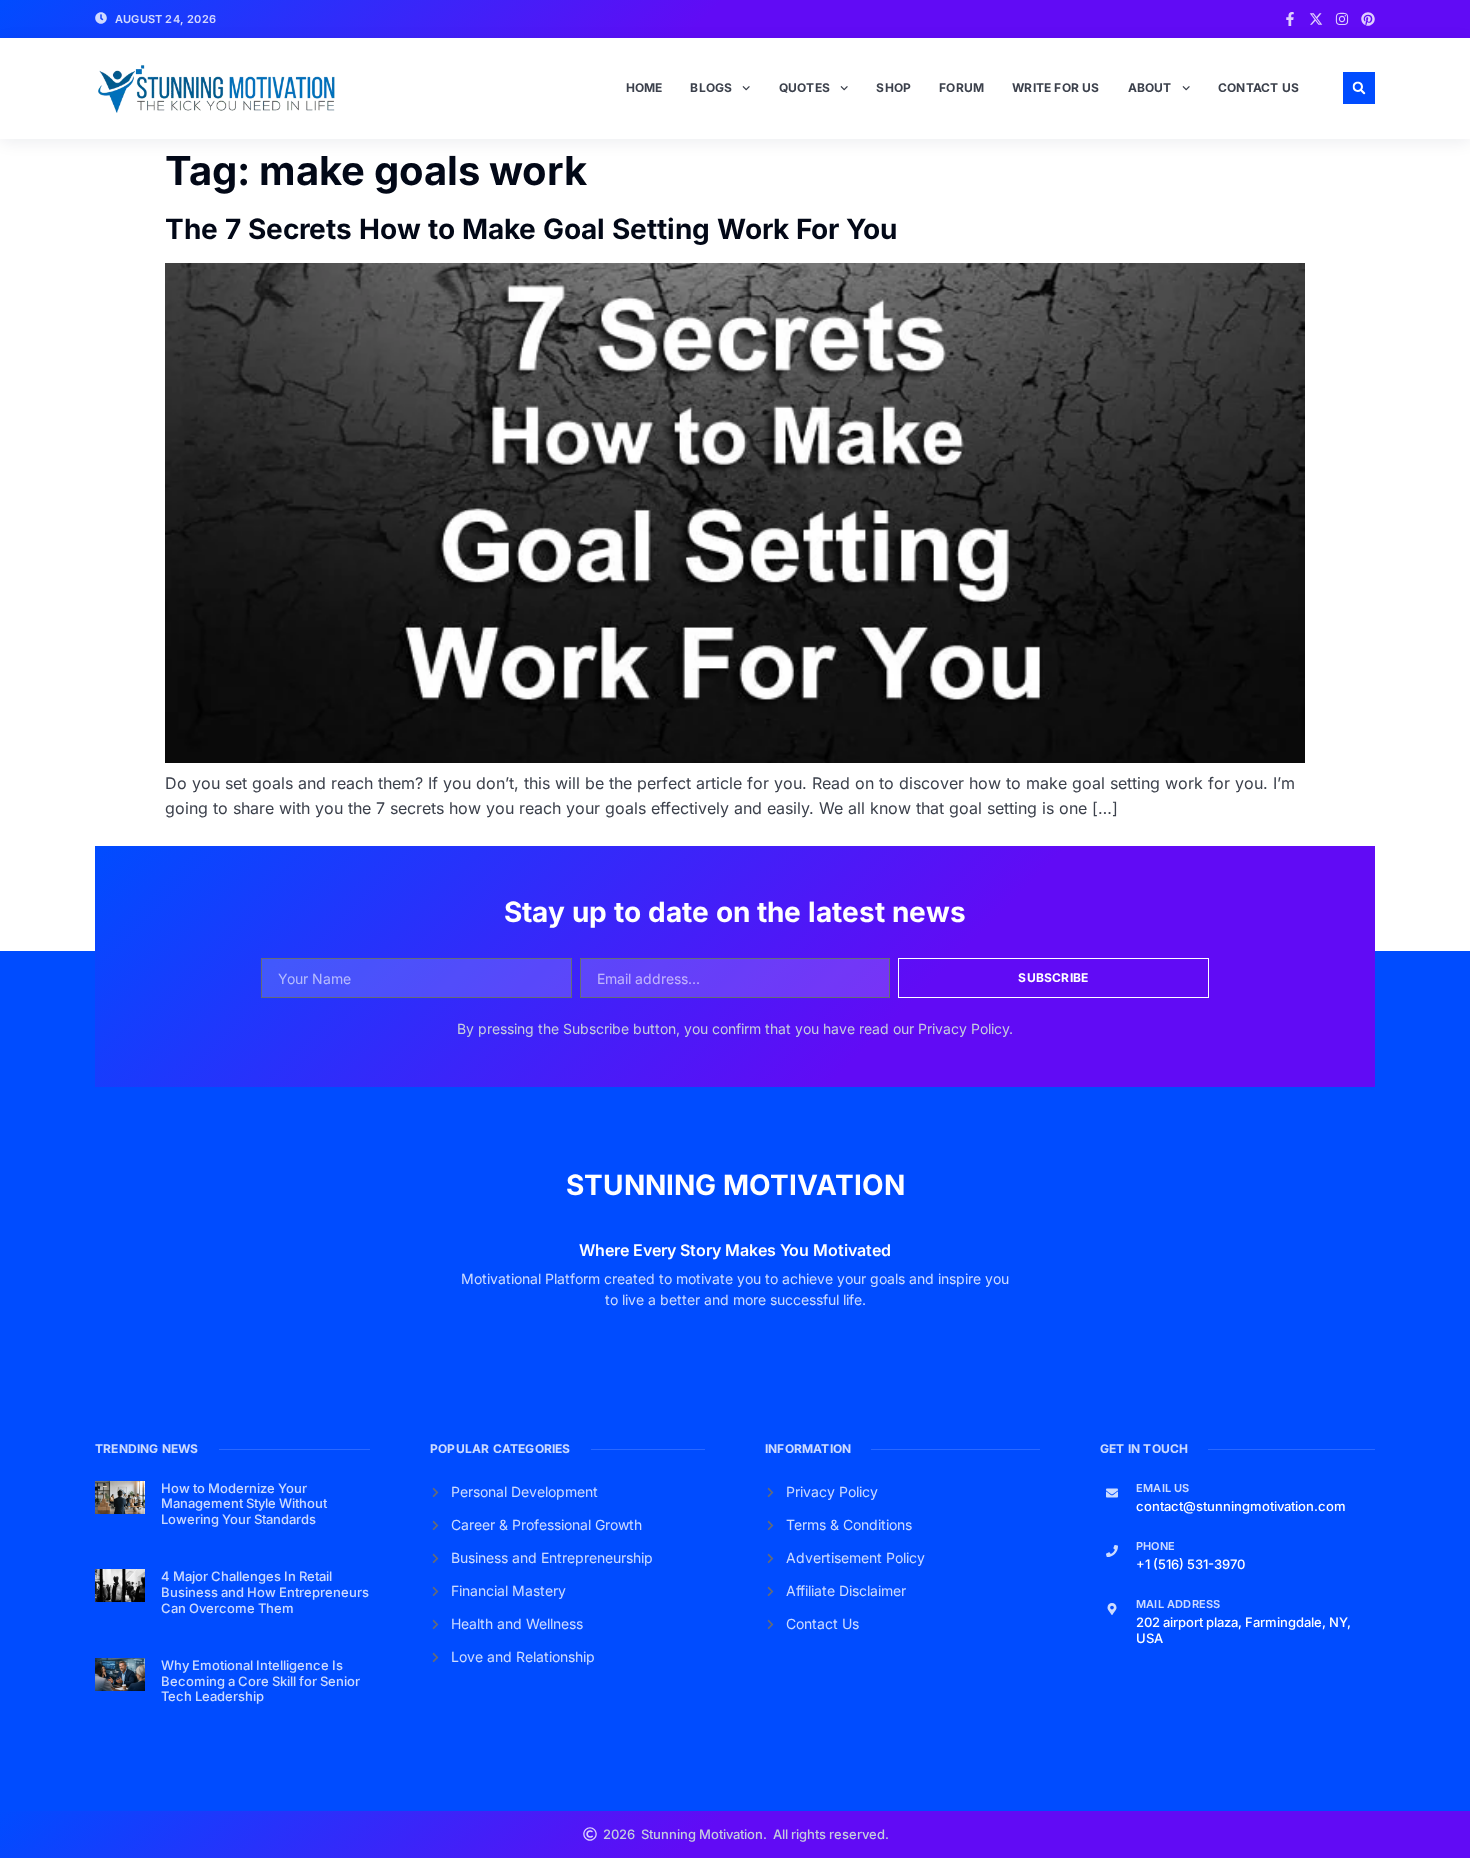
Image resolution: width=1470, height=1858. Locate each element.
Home (644, 87)
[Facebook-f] (1290, 19)
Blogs (711, 87)
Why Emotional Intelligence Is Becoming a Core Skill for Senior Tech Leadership (260, 1680)
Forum (961, 87)
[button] (1359, 88)
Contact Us (1258, 87)
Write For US (1055, 87)
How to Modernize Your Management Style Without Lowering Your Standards (244, 1503)
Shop (893, 87)
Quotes (804, 87)
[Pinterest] (1368, 19)
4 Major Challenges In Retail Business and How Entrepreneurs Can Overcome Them (265, 1591)
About (1150, 87)
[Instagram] (1342, 19)
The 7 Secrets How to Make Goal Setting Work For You (531, 229)
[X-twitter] (1316, 19)
